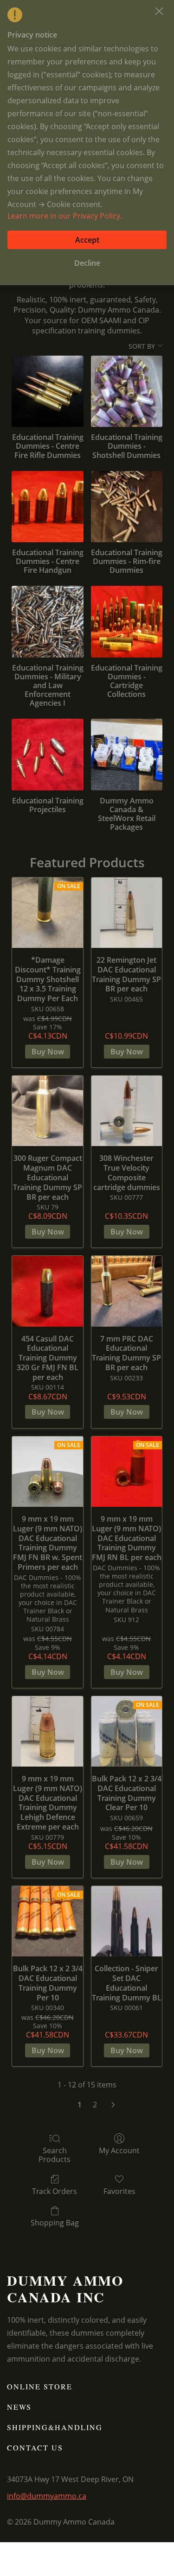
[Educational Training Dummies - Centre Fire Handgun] (47, 507)
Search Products (55, 2155)
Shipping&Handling (55, 2427)
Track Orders (55, 2191)
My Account (119, 2150)
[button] (159, 11)
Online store (40, 2386)
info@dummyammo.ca (47, 2496)
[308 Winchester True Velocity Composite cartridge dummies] (127, 1111)
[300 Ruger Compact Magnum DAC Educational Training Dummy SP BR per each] (47, 1111)
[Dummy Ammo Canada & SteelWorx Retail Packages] (127, 754)
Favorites (119, 2191)
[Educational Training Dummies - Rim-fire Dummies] (127, 507)
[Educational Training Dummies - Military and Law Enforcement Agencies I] (47, 621)
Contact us (35, 2448)
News (19, 2407)
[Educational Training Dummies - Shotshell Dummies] (127, 391)
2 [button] (95, 2105)
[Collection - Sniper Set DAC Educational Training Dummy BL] (127, 1921)
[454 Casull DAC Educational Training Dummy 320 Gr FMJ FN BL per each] (47, 1291)
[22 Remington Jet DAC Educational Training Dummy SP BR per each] (127, 913)
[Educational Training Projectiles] (47, 754)
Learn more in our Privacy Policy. (65, 216)
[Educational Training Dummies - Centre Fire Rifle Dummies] (47, 391)
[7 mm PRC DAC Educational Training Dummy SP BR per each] (127, 1291)
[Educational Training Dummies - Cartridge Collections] (127, 621)
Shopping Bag (55, 2222)
